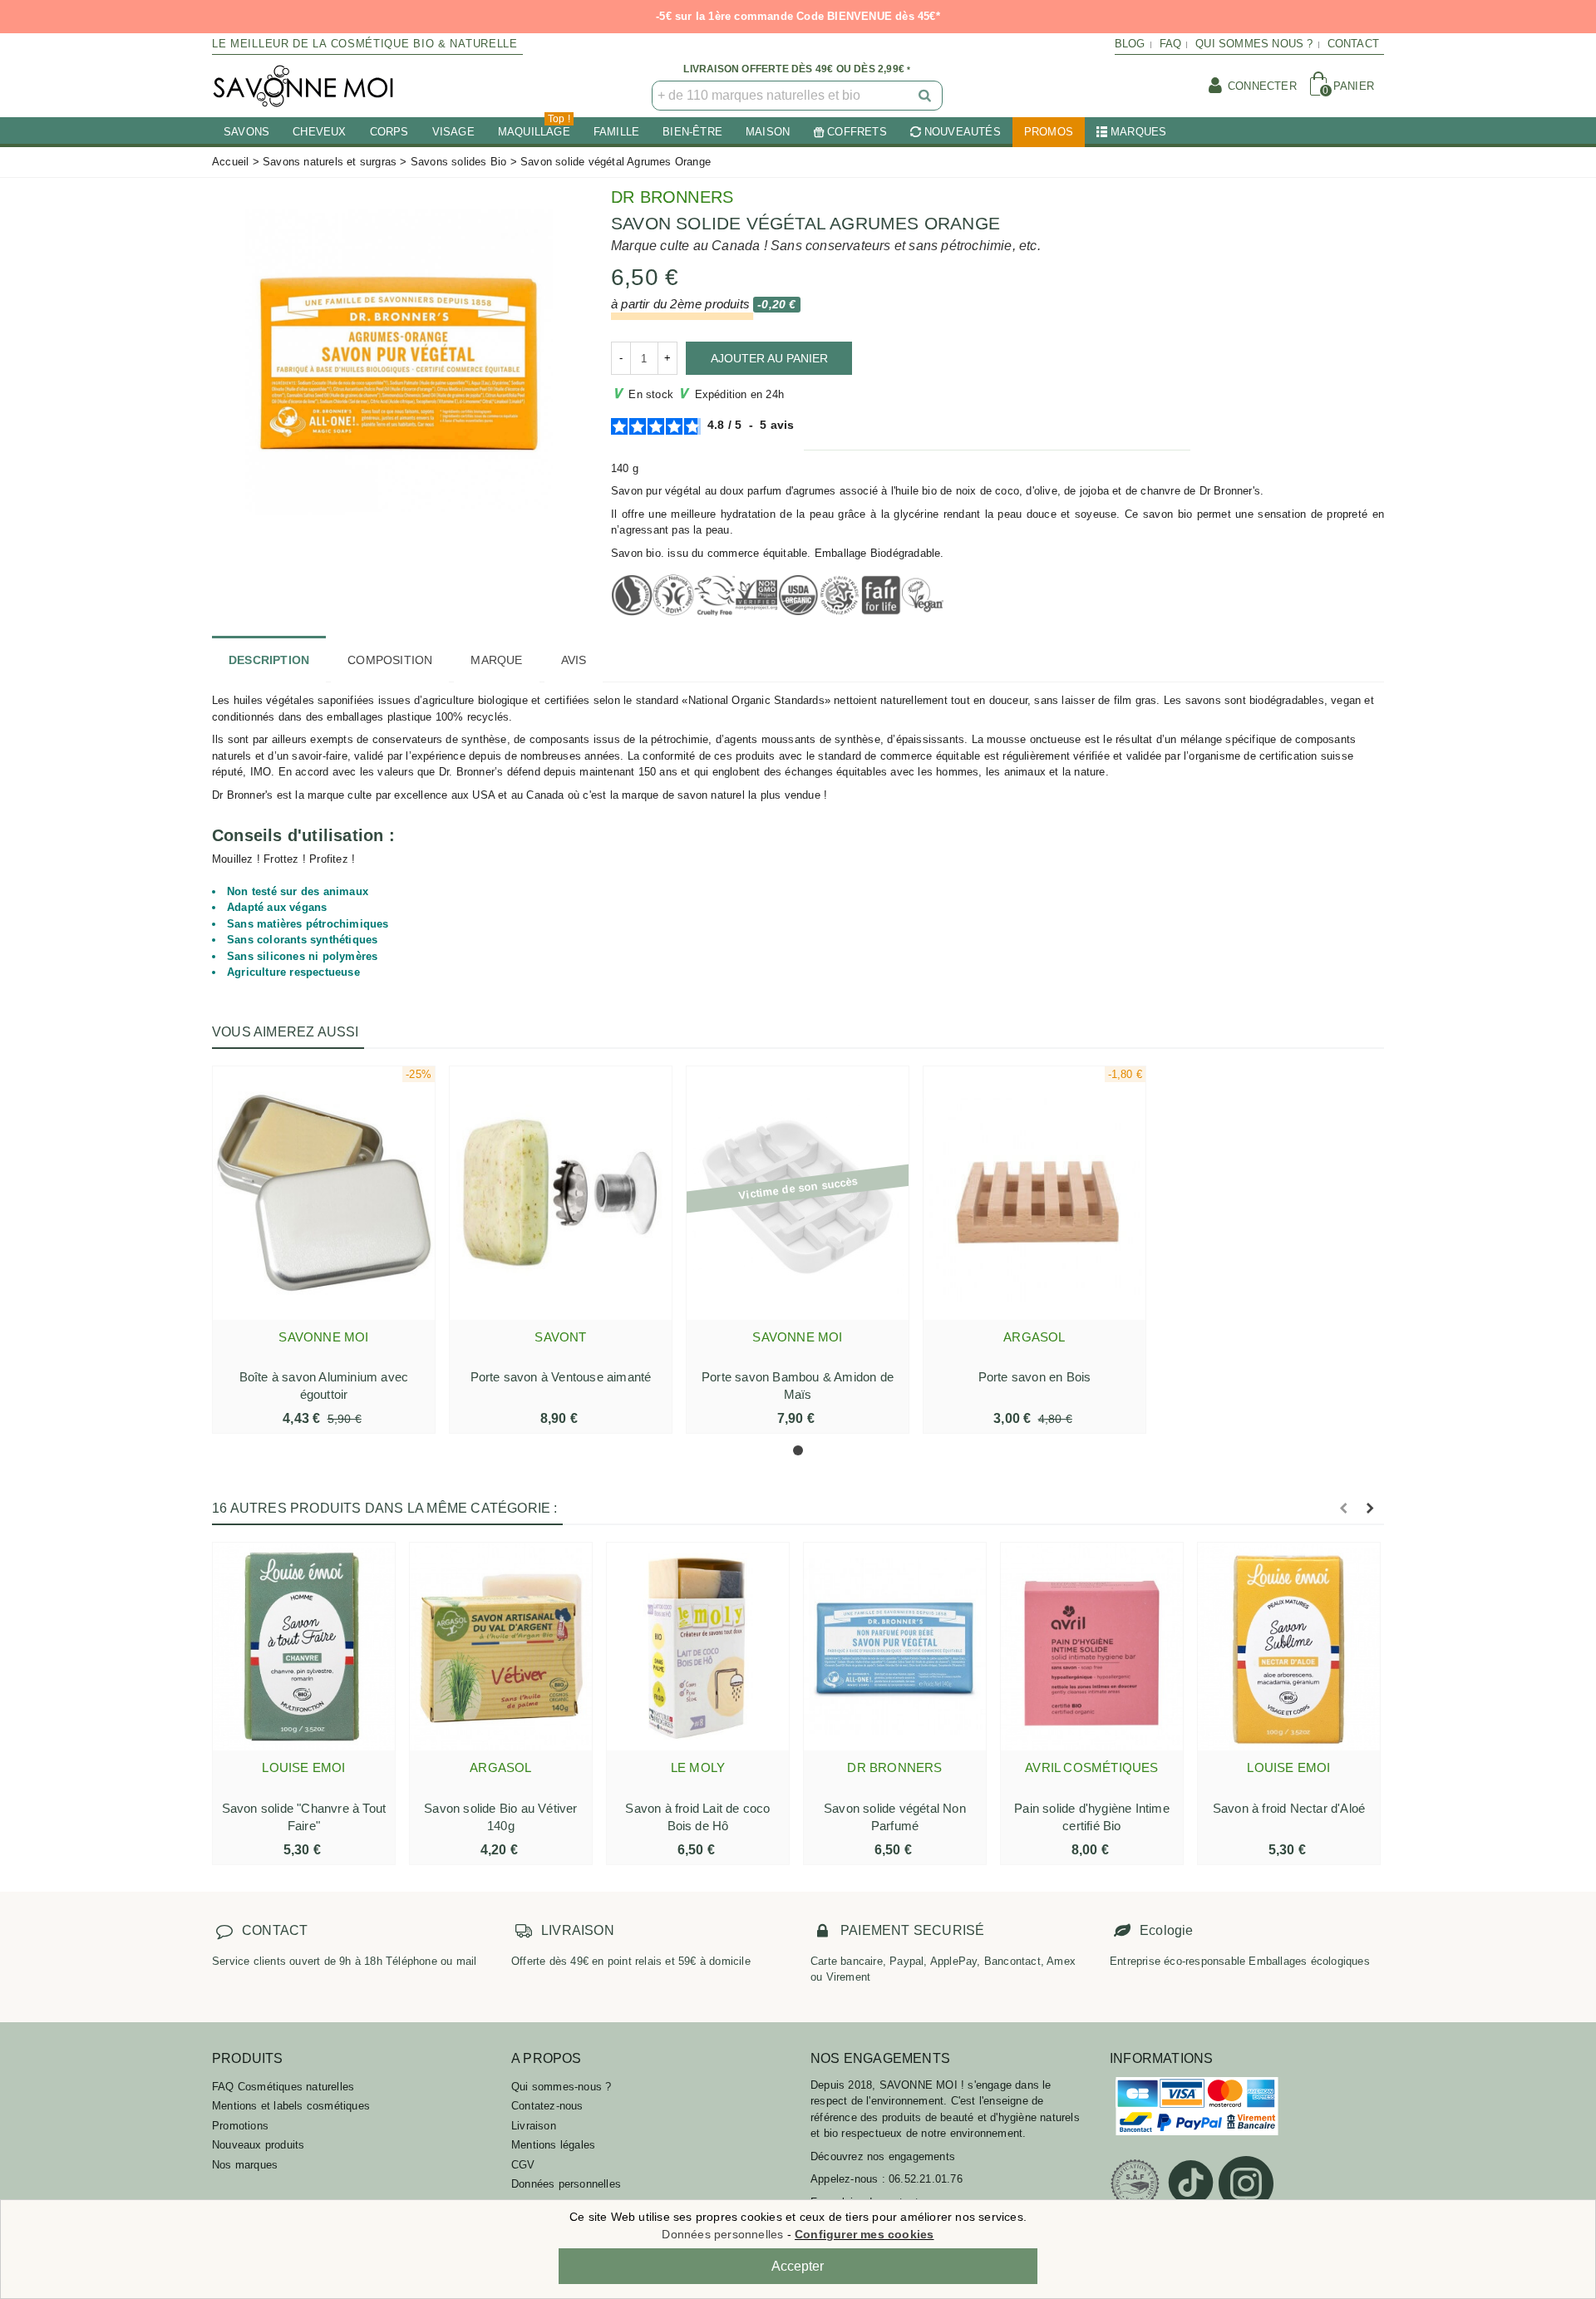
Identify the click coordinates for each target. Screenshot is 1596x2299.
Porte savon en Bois (1035, 1377)
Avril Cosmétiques (1091, 1767)
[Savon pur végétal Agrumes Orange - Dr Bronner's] (399, 360)
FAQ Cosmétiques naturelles (283, 2087)
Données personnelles (566, 2184)
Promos (1049, 132)
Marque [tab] (496, 660)
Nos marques (245, 2165)
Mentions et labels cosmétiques (291, 2106)
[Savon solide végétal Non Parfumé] (895, 1647)
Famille (616, 132)
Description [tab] (269, 660)
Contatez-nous (547, 2106)
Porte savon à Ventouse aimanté (561, 1377)
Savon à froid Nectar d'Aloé (1289, 1808)
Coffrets (857, 132)
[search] (926, 96)
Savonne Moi (323, 1337)
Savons (246, 132)
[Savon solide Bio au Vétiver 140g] (501, 1647)
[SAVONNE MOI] (303, 86)
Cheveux (319, 132)
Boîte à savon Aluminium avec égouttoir (324, 1386)
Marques (1138, 132)
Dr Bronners (672, 197)
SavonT (560, 1337)
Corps (389, 132)
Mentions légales (553, 2145)
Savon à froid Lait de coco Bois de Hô (697, 1817)
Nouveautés (963, 132)
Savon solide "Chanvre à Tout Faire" (304, 1817)
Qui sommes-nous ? (561, 2087)
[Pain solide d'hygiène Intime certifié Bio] (1092, 1647)
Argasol (1034, 1337)
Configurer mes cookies (864, 2234)
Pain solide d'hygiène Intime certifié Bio (1092, 1817)
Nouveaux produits (258, 2145)
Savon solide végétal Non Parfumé (895, 1817)
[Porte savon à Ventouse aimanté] (561, 1193)
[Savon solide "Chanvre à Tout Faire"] (304, 1647)
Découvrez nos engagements (883, 2156)
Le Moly (698, 1767)
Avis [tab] (574, 660)
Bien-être (692, 132)
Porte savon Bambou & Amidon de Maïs (798, 1386)
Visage (453, 132)
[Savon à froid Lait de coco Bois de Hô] (698, 1647)
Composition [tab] (390, 660)
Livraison (534, 2126)
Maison (768, 132)
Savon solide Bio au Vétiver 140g (500, 1817)
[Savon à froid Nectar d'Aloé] (1289, 1647)
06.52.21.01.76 (926, 2179)
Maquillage (534, 128)
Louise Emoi (303, 1767)
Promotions (240, 2126)
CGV (523, 2165)
